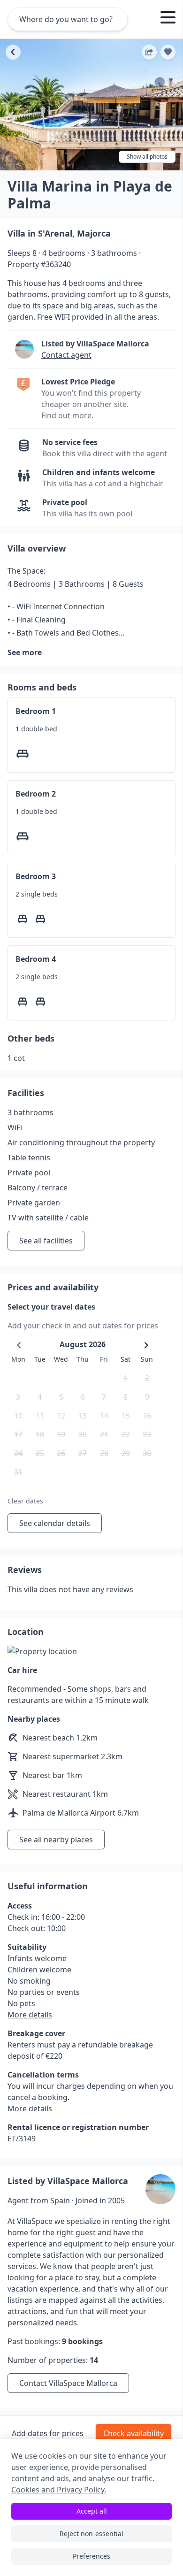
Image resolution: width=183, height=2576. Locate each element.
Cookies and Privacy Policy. (59, 2490)
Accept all (92, 2511)
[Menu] (168, 19)
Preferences (91, 2556)
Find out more (66, 415)
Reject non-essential (91, 2534)
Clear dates (25, 1501)
